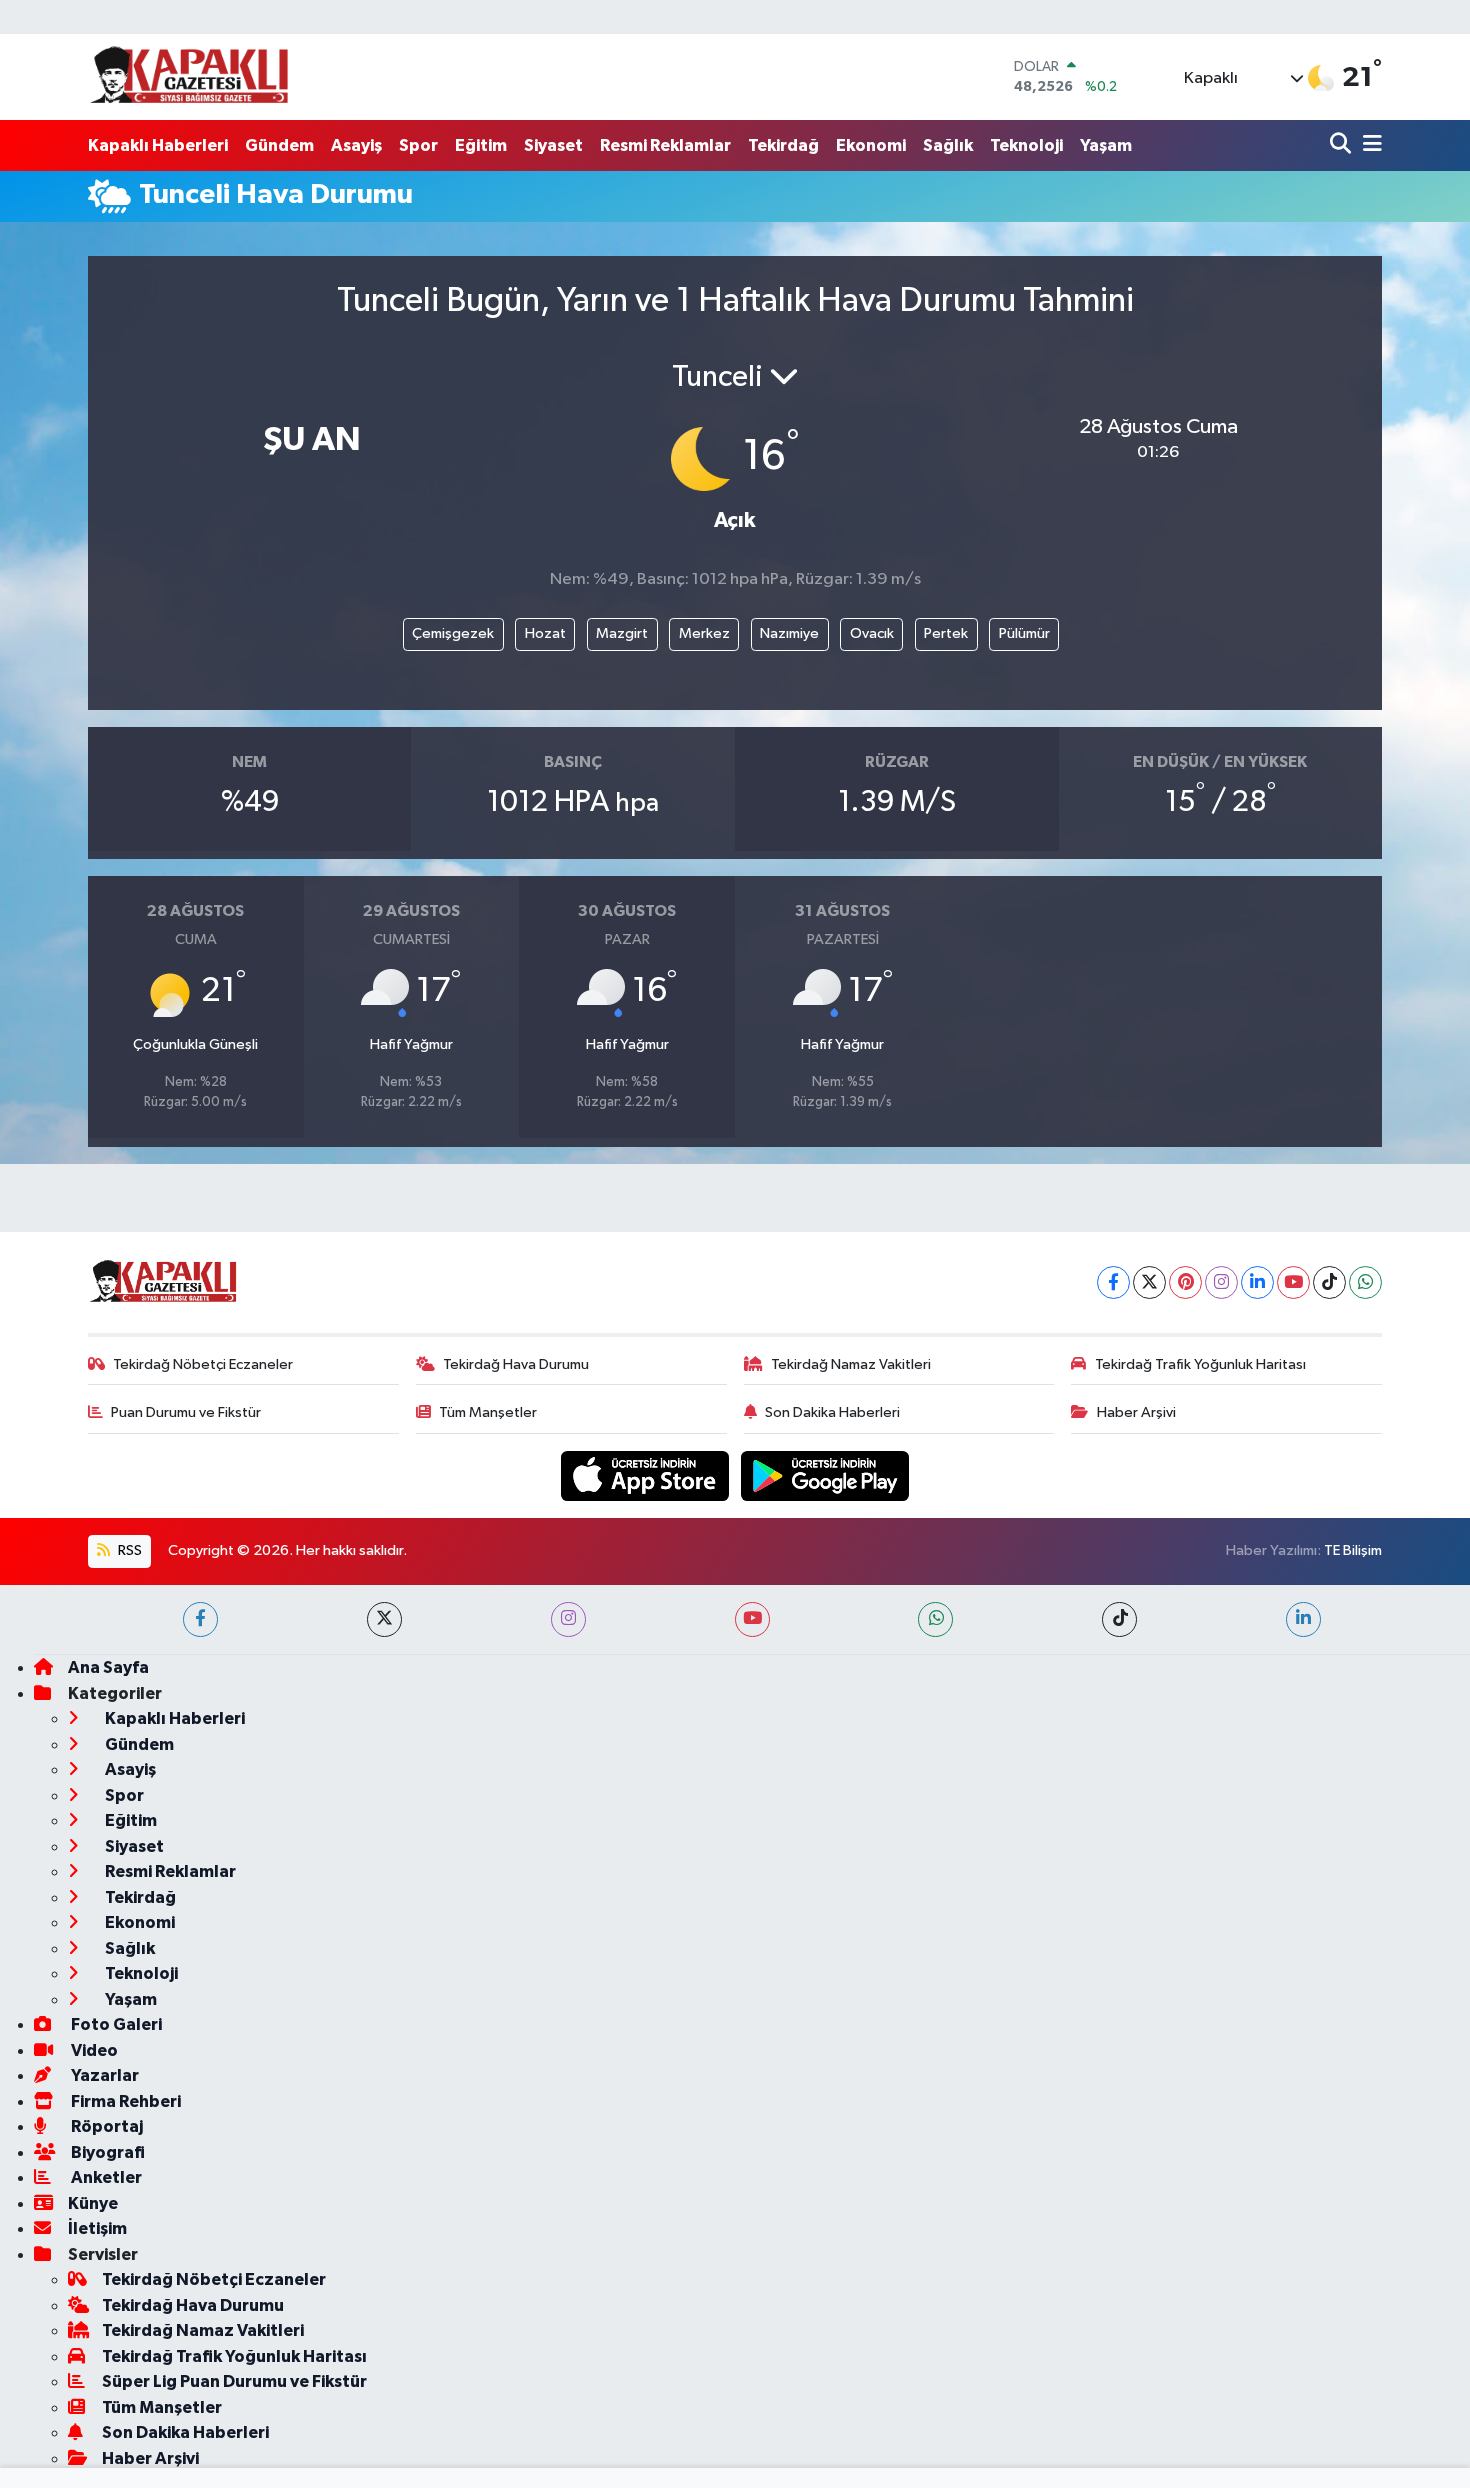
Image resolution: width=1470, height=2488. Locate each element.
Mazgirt (622, 633)
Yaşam (1106, 145)
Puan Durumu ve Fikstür (186, 1412)
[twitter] (384, 1619)
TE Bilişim (1353, 1550)
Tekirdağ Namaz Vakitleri (851, 1364)
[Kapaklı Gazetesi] (189, 76)
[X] (1149, 1282)
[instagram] (568, 1619)
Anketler (105, 2177)
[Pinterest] (1185, 1282)
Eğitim (481, 145)
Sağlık (948, 145)
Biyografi (106, 2152)
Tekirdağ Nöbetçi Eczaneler (203, 1364)
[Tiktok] (1329, 1282)
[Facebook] (1113, 1282)
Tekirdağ (783, 145)
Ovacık (872, 633)
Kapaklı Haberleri (158, 145)
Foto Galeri (115, 2024)
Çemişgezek (453, 633)
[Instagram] (1221, 1282)
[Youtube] (1293, 1282)
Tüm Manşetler (488, 1412)
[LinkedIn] (1257, 1282)
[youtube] (752, 1619)
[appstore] (647, 1475)
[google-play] (825, 1475)
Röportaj (105, 2126)
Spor (418, 145)
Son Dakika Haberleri (832, 1412)
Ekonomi (871, 145)
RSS (128, 1550)
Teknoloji (1026, 145)
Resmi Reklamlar (665, 145)
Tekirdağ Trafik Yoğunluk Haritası (1200, 1364)
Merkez (704, 633)
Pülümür (1024, 633)
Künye (93, 2203)
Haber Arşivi (1136, 1412)
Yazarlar (103, 2075)
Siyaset (553, 145)
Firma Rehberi (124, 2101)
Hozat (545, 633)
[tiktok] (1119, 1619)
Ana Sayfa (108, 1667)
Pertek (946, 633)
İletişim (97, 2228)
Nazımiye (789, 633)
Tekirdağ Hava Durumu (516, 1364)
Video (93, 2050)
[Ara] (1342, 145)
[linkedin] (1303, 1619)
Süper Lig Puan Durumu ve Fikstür (234, 2381)
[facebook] (200, 1619)
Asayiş (356, 145)
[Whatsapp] (1365, 1282)
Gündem (279, 145)
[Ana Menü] (1369, 145)
